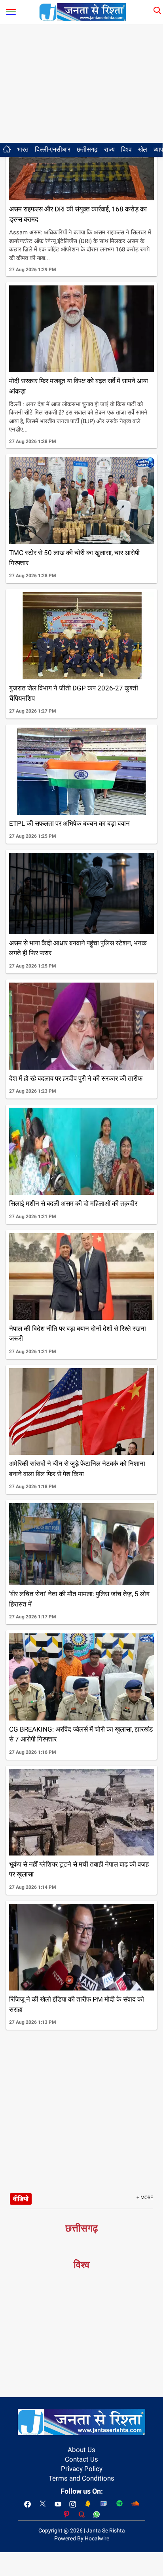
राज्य (109, 149)
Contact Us (81, 2459)
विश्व (126, 149)
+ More (145, 2198)
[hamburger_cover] (11, 10)
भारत (23, 149)
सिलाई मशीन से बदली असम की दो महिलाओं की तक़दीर (73, 1203)
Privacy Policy (82, 2469)
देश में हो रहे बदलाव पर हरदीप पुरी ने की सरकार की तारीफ (76, 1078)
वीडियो (21, 2199)
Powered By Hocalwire (82, 2538)
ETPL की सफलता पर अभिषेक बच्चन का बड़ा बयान (69, 823)
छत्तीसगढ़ (87, 149)
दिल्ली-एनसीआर (53, 149)
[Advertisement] (81, 84)
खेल (143, 149)
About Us (81, 2450)
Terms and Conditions (81, 2478)
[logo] (83, 11)
